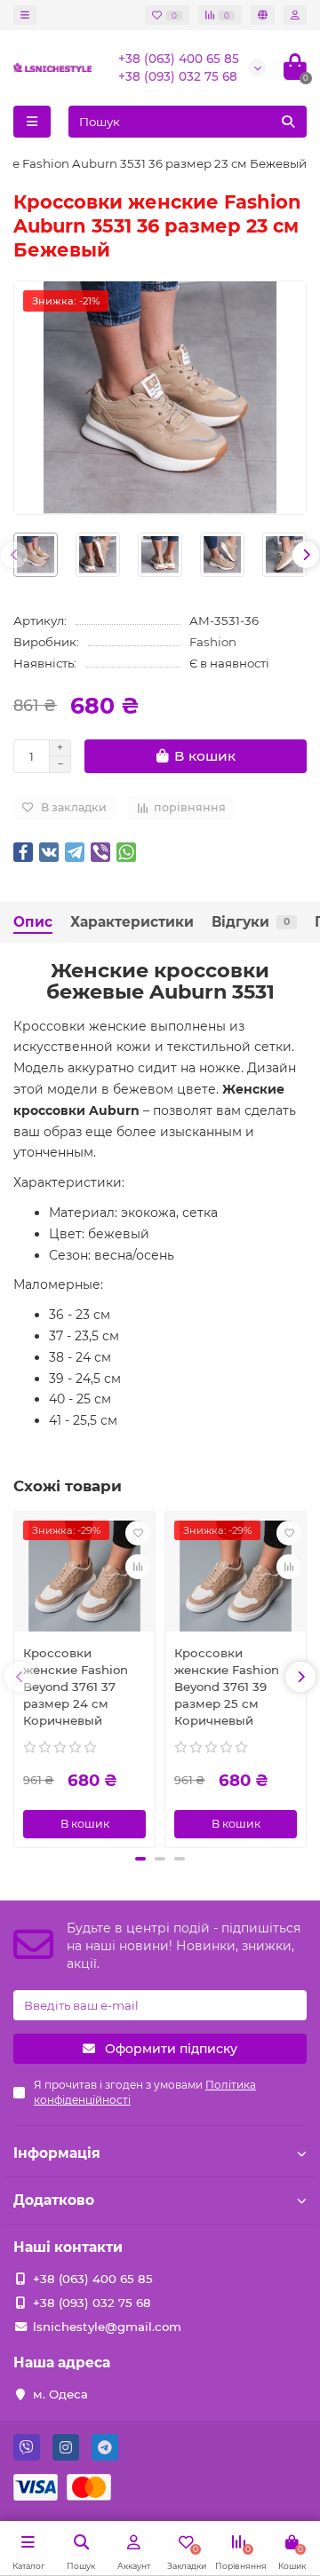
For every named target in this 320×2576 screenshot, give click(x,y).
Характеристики (132, 922)
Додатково (54, 2200)
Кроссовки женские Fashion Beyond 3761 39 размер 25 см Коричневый (227, 1687)
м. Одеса (60, 2394)
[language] (263, 15)
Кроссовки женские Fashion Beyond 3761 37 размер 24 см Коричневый (76, 1687)
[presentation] (14, 555)
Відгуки (251, 922)
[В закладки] (138, 1533)
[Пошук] (288, 122)
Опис (33, 922)
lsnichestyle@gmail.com (107, 2327)
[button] (140, 1859)
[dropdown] (25, 15)
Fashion (213, 642)
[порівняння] (138, 1567)
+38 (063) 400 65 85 (179, 59)
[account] (295, 15)
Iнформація (57, 2153)
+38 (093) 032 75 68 (178, 76)
